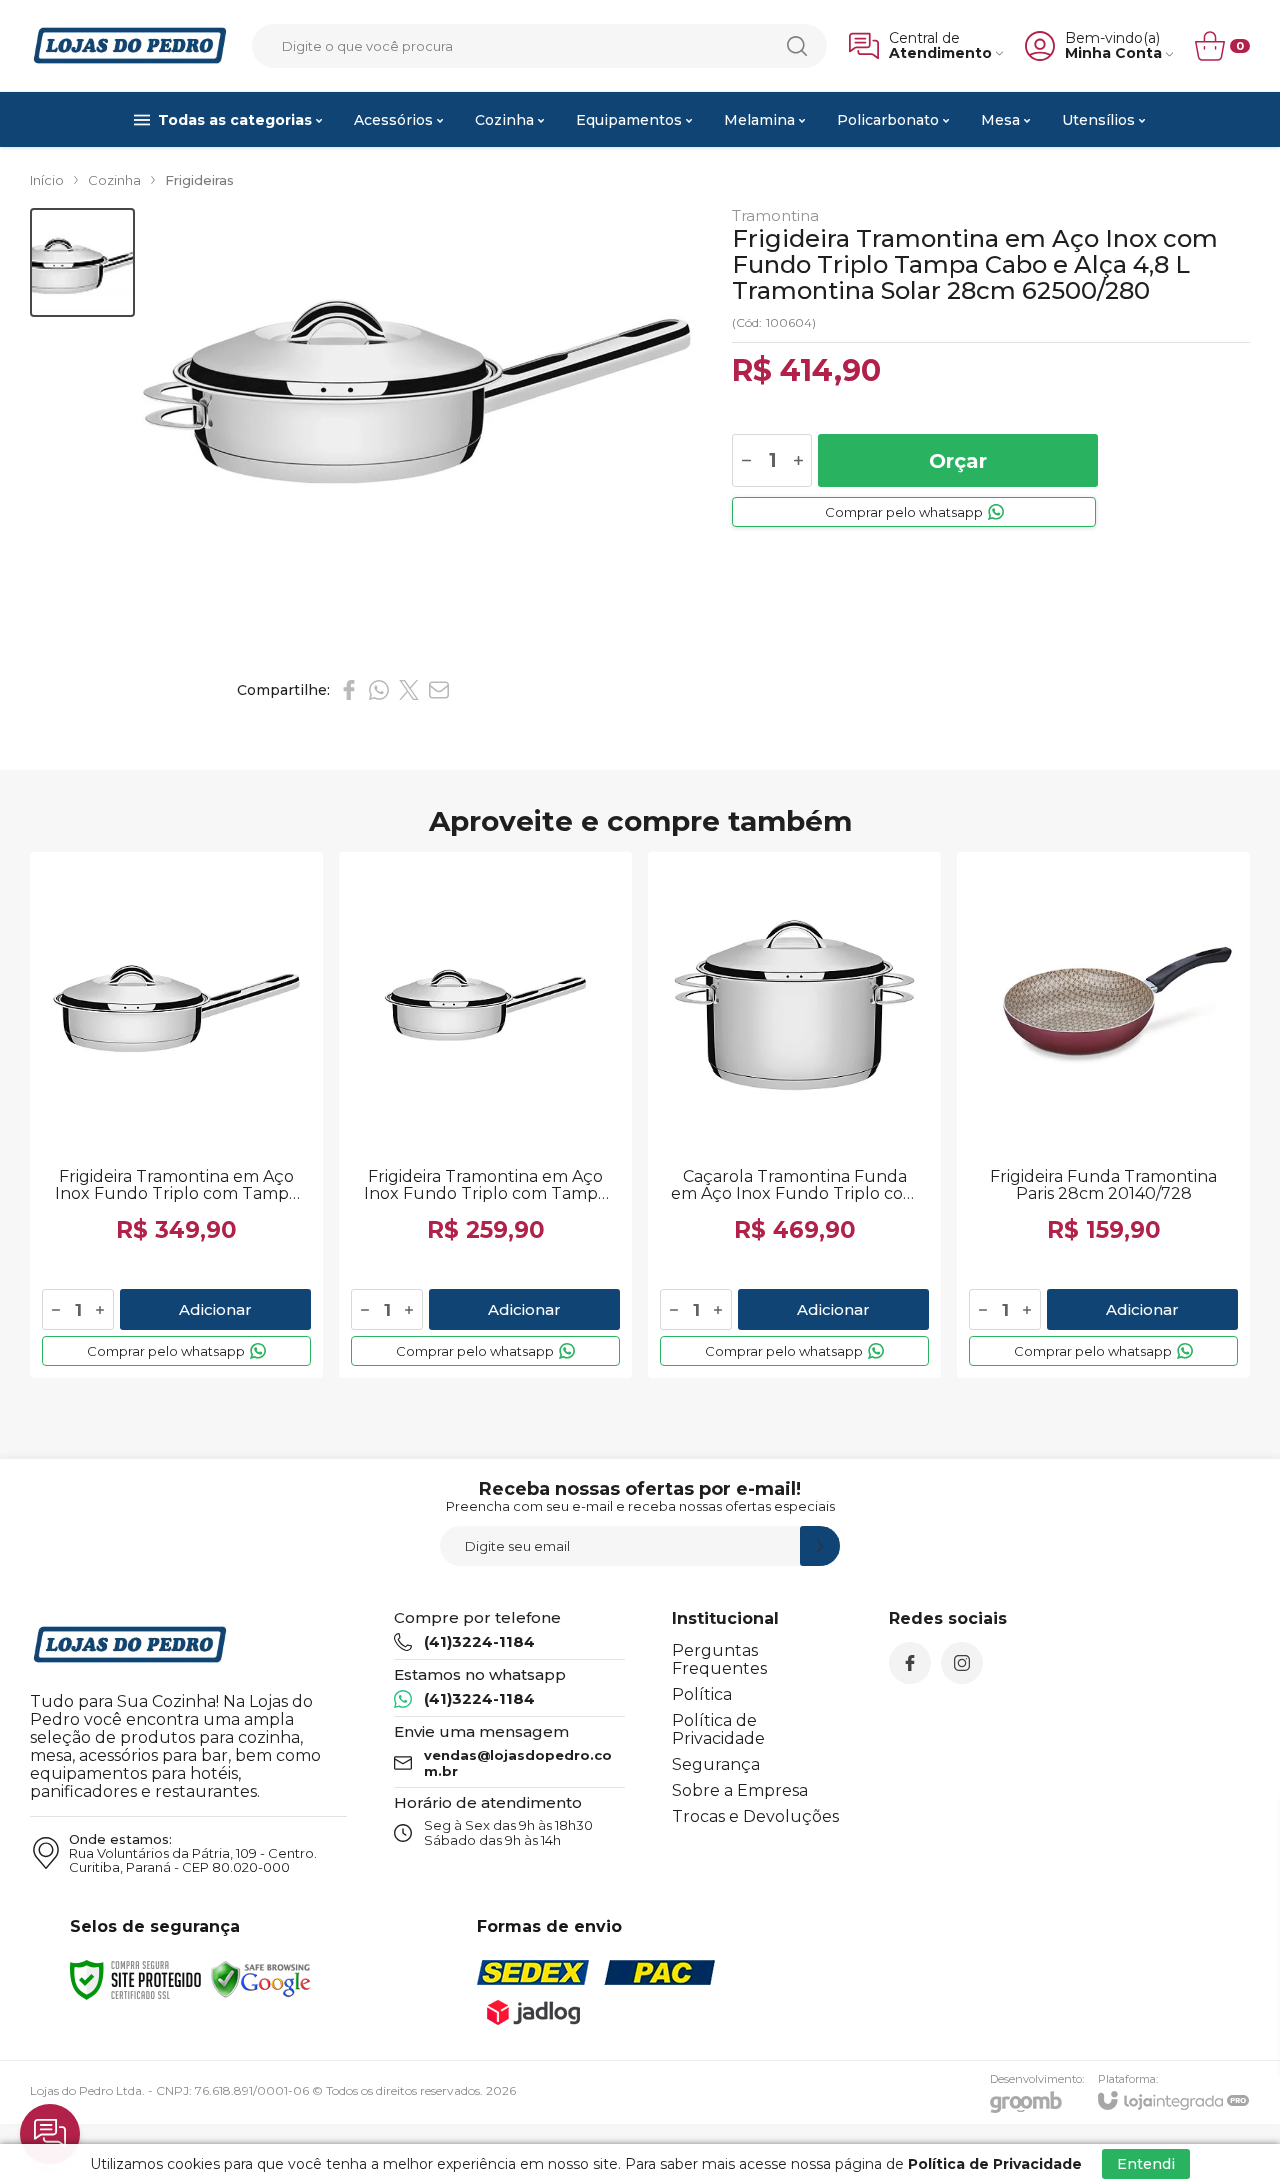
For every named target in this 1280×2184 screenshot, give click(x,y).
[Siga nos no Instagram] (962, 1663)
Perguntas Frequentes (719, 1659)
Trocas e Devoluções (755, 1816)
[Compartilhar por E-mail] (439, 690)
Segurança (716, 1764)
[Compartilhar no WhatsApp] (379, 690)
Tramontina (775, 215)
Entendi (1146, 2164)
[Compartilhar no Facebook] (349, 690)
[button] (82, 262)
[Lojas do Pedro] (130, 45)
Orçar (958, 461)
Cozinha (114, 180)
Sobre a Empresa (740, 1790)
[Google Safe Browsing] (261, 1978)
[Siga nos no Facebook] (910, 1663)
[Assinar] (820, 1546)
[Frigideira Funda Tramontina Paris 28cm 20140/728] (1103, 1115)
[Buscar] (797, 46)
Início (47, 180)
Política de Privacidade (718, 1729)
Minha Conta (1113, 53)
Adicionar (215, 1309)
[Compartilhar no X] (409, 690)
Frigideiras (199, 180)
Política (702, 1694)
